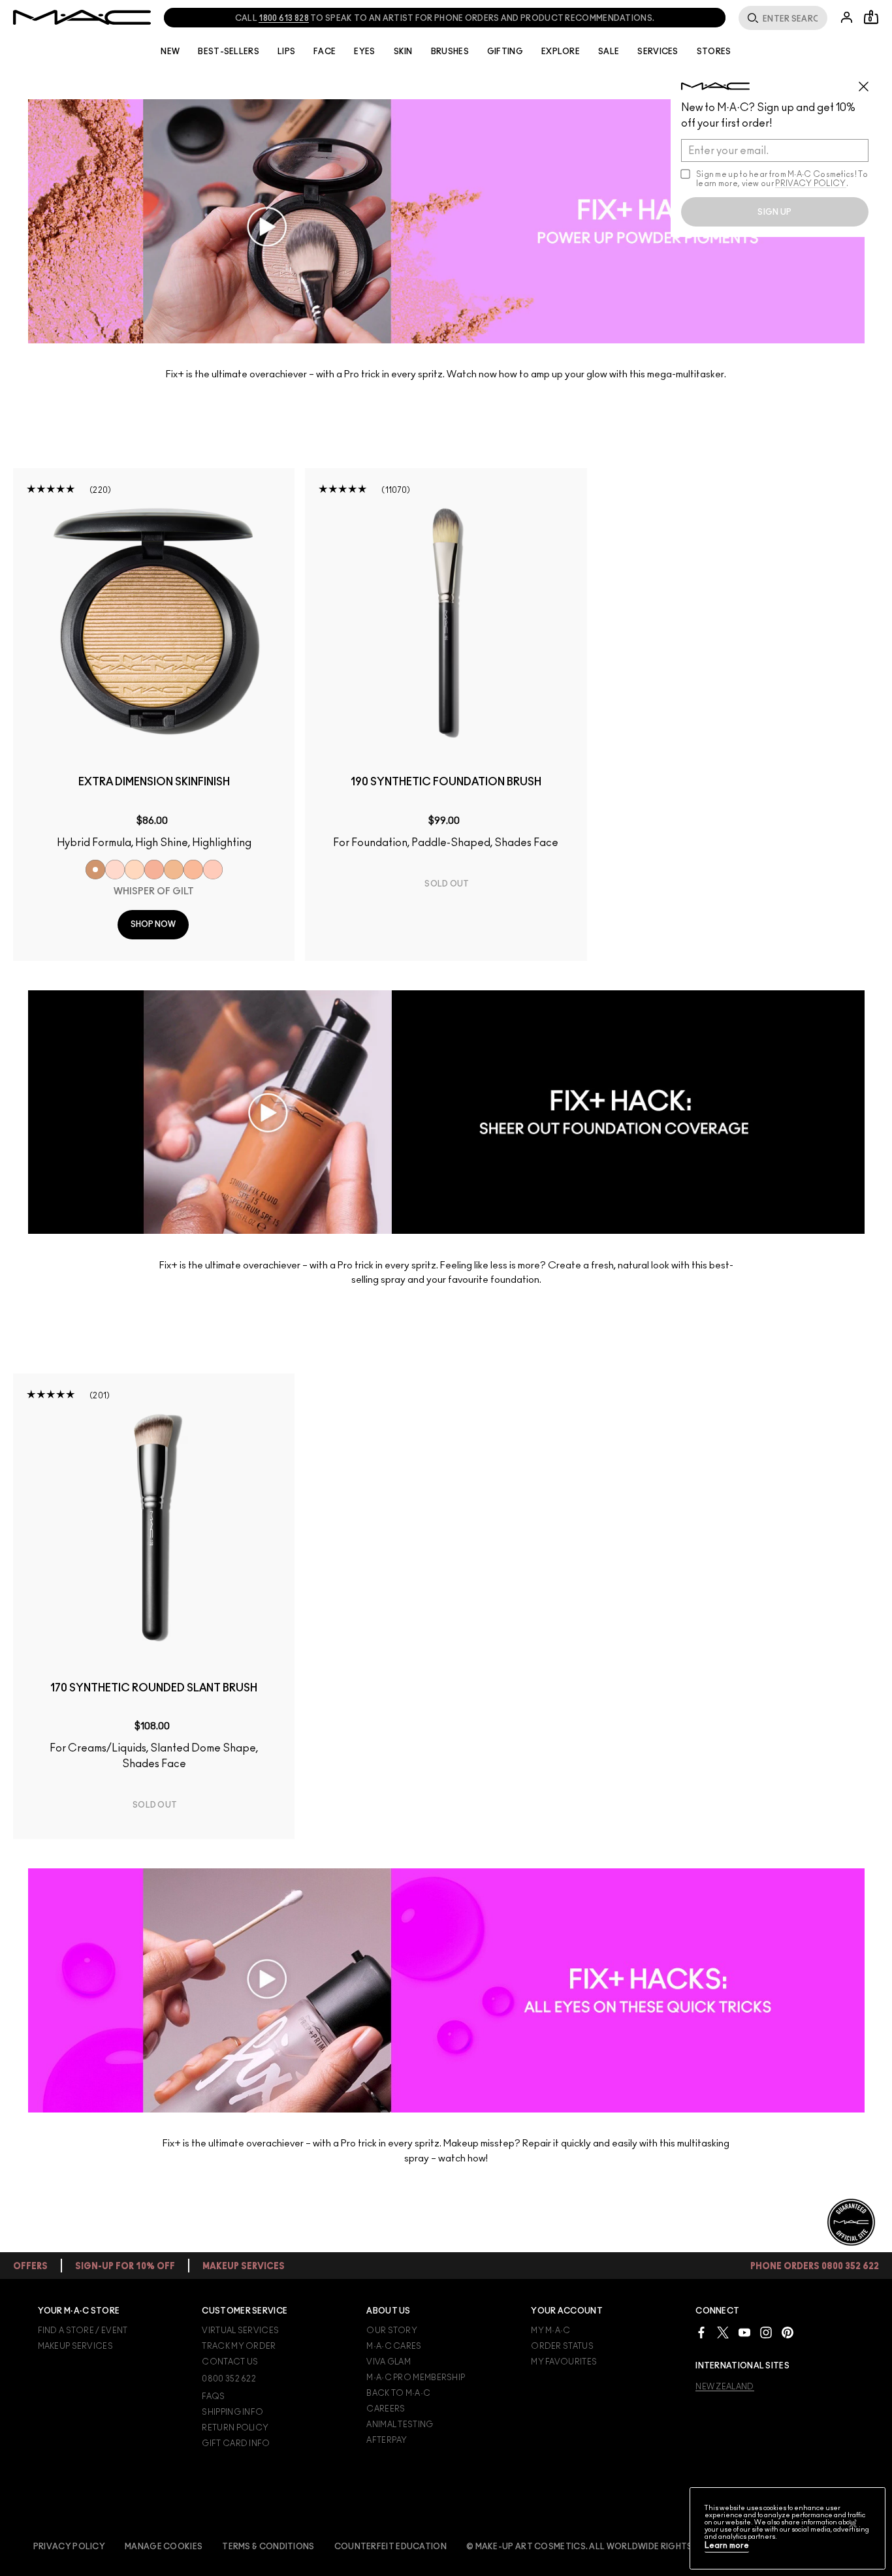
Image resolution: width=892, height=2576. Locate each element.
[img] (154, 621)
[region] (788, 2528)
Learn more (727, 2546)
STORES (714, 52)
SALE (609, 52)
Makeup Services (76, 2346)
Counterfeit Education (390, 2547)
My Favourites (564, 2362)
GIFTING (505, 52)
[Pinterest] (788, 2332)
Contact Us (230, 2362)
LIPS (286, 52)
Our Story (392, 2331)
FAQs (213, 2396)
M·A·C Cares (394, 2346)
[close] (869, 82)
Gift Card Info (236, 2443)
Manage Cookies (164, 2547)
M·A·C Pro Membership (416, 2378)
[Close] (853, 2524)
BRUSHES (450, 52)
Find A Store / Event (83, 2331)
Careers (386, 2409)
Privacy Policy (69, 2547)
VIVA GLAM (389, 2362)
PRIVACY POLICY (810, 183)
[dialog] (154, 788)
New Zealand (725, 2387)
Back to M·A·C (398, 2393)
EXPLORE (561, 52)
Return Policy (235, 2428)
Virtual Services (240, 2331)
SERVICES (658, 52)
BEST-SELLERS (229, 52)
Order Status (562, 2346)
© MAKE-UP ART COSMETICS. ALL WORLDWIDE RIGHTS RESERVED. (603, 2547)
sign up (774, 212)
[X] (723, 2332)
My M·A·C (550, 2331)
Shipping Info (232, 2412)
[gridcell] (95, 870)
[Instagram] (766, 2332)
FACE (325, 52)
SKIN (403, 52)
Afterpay (387, 2440)
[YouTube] (744, 2332)
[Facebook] (701, 2332)
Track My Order (239, 2346)
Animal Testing (400, 2425)
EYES (364, 52)
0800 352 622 (229, 2379)
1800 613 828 (284, 18)
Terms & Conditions (268, 2547)
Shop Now (153, 924)
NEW (170, 52)
